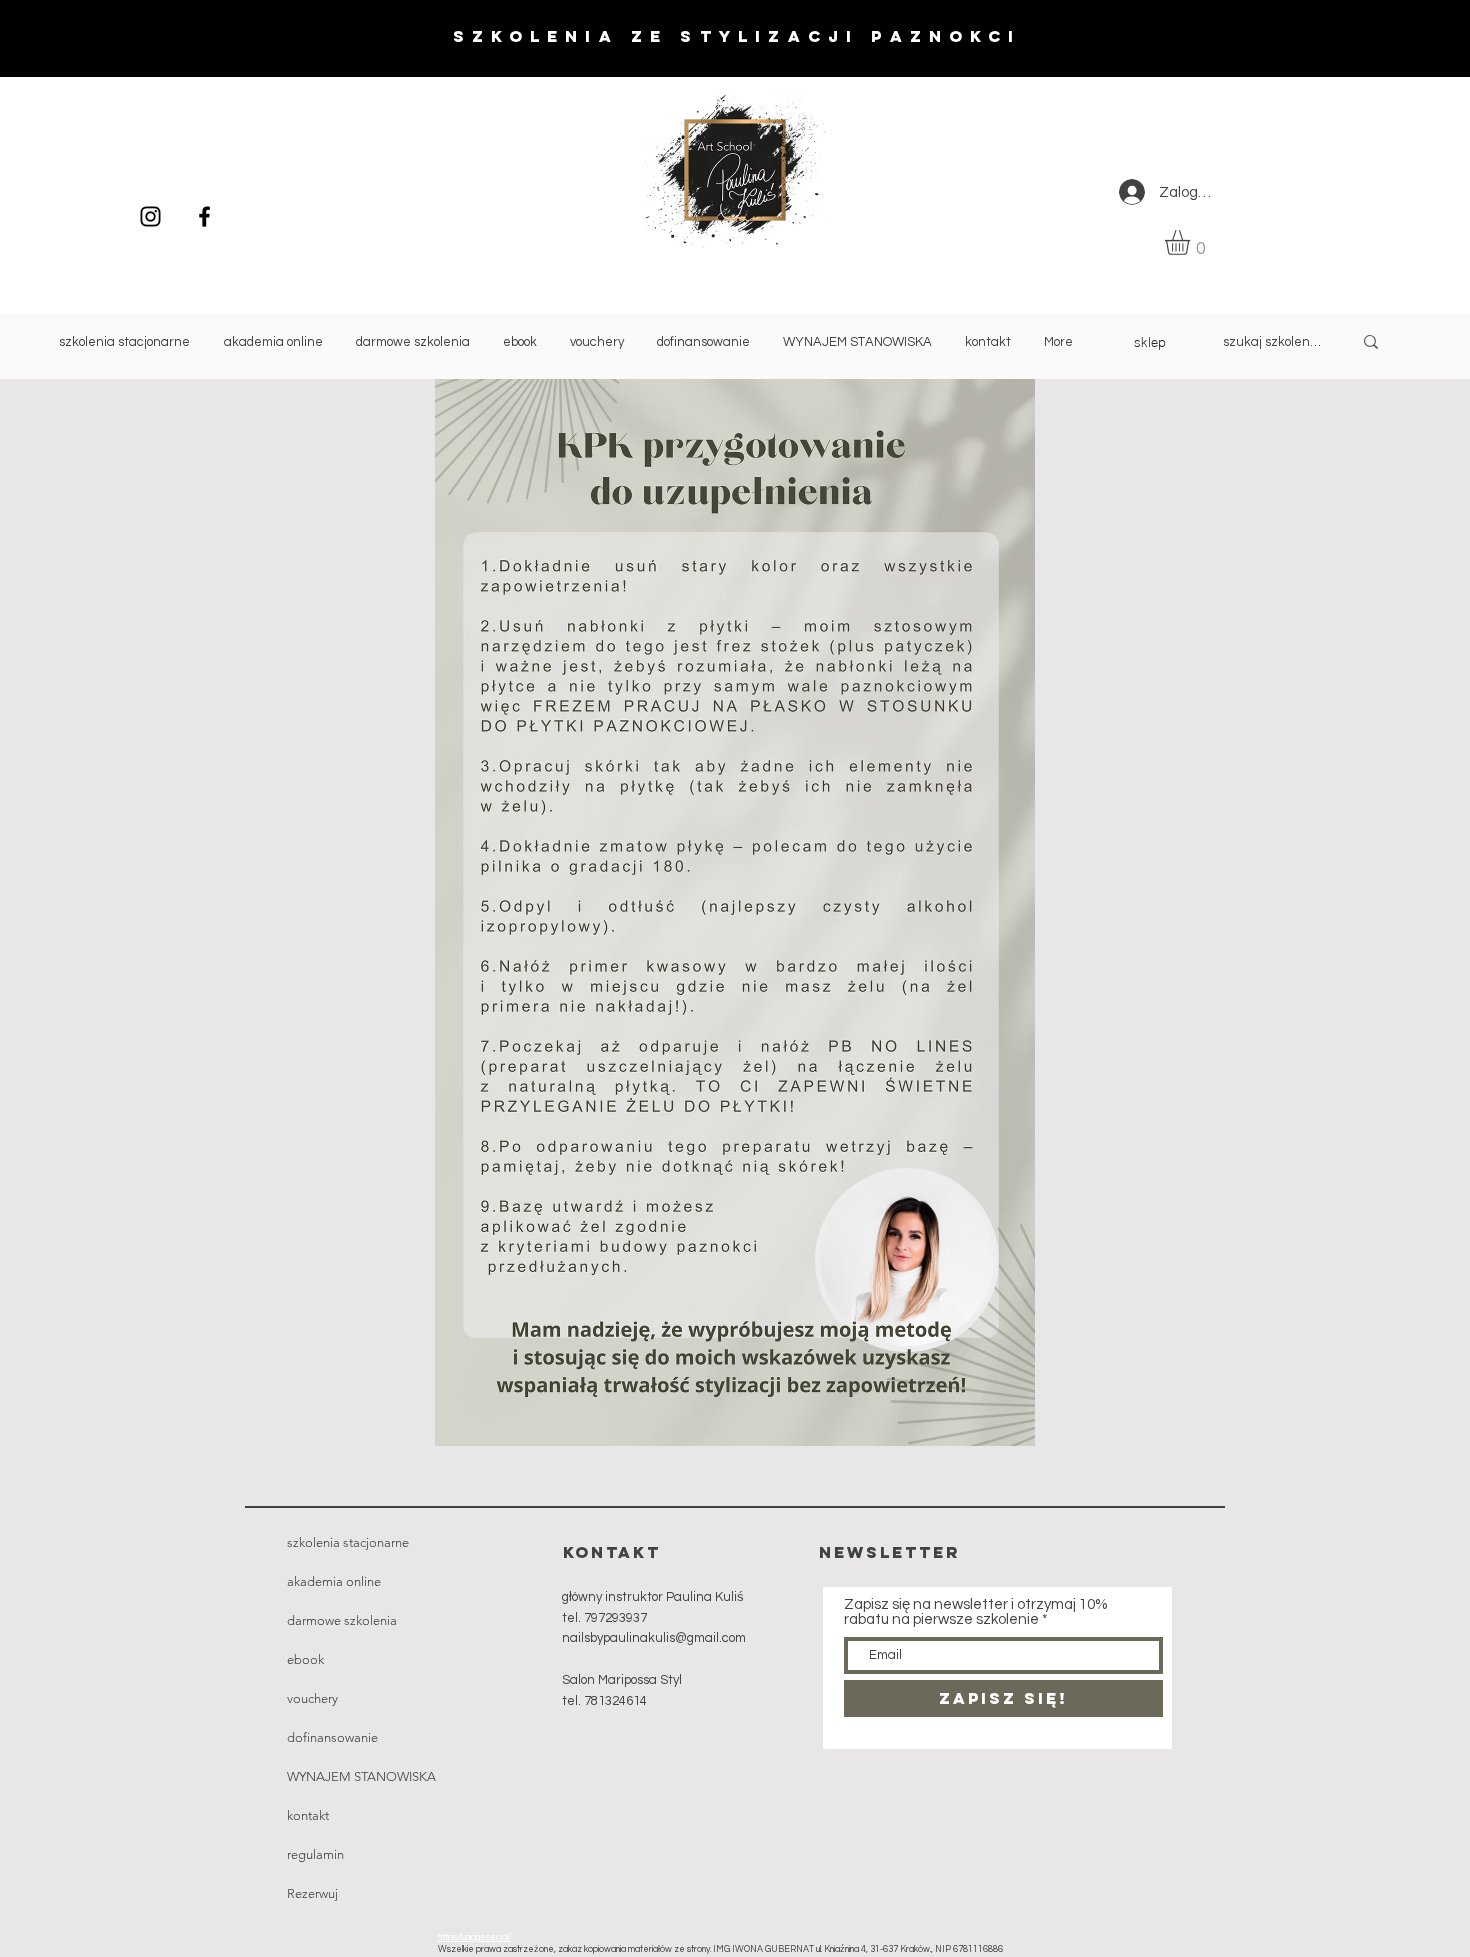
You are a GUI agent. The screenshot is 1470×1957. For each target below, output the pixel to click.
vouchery (312, 1698)
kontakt (308, 1815)
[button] (1192, 242)
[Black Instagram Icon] (150, 216)
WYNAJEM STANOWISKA (358, 1776)
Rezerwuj (312, 1893)
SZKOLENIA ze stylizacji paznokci (737, 36)
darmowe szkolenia (342, 1620)
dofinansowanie (332, 1737)
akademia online (334, 1581)
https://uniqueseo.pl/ (474, 1937)
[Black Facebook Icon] (204, 216)
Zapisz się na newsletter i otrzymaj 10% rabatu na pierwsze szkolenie (976, 1612)
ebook (305, 1659)
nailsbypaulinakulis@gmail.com (654, 1638)
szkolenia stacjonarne (348, 1542)
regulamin (315, 1854)
